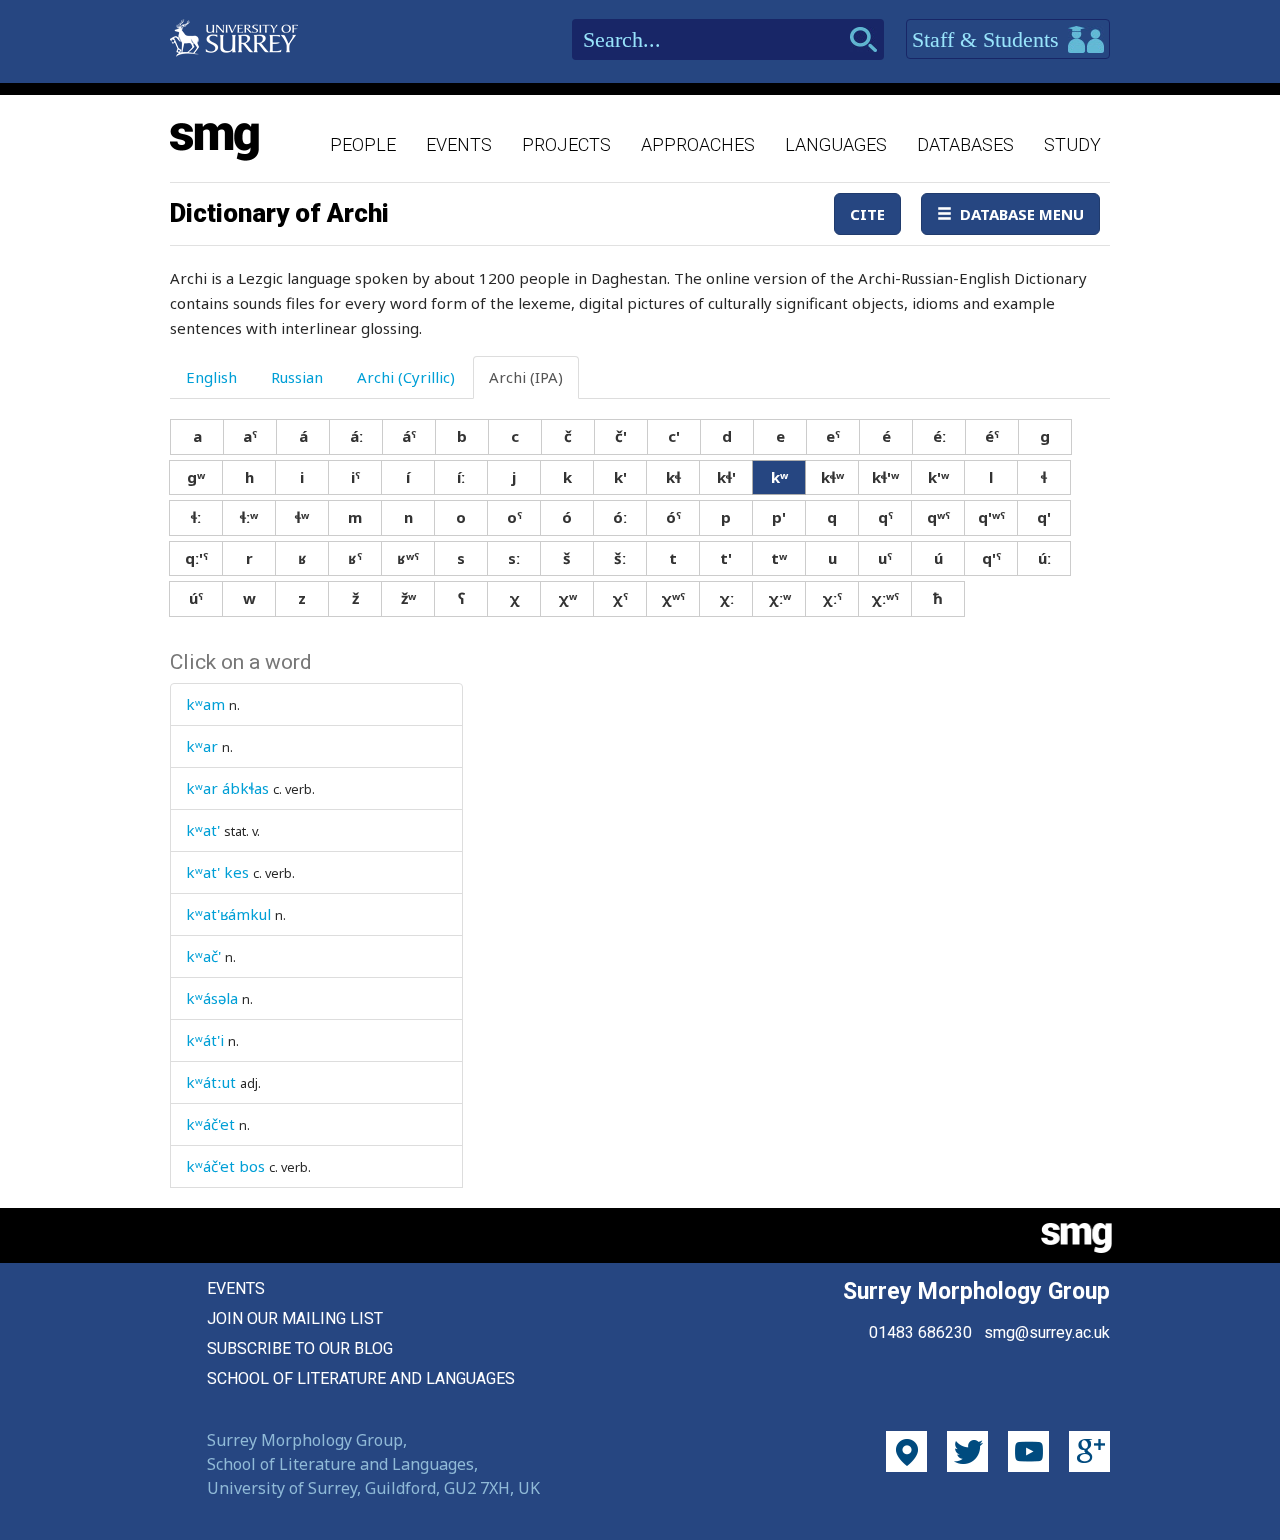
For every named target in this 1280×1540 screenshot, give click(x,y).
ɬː (196, 517)
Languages (836, 144)
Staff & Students (988, 39)
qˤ (885, 517)
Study (1072, 144)
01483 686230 (920, 1332)
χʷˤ (673, 598)
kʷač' (203, 956)
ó (567, 517)
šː (620, 558)
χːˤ (832, 598)
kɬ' (726, 477)
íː (461, 477)
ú (938, 558)
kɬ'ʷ (885, 477)
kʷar (202, 746)
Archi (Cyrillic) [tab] (406, 377)
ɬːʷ (249, 517)
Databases (965, 144)
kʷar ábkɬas (227, 788)
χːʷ (779, 598)
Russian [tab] (297, 377)
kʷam (205, 704)
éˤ (992, 436)
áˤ (409, 436)
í (408, 477)
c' (674, 436)
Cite (867, 214)
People (363, 144)
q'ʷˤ (991, 517)
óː (620, 517)
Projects (566, 144)
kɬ (673, 477)
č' (621, 436)
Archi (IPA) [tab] (526, 377)
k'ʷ (938, 477)
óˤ (673, 517)
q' (1044, 517)
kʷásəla (212, 998)
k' (620, 477)
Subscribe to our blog (300, 1348)
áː (356, 436)
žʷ (408, 598)
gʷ (196, 477)
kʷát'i (205, 1040)
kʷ (779, 477)
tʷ (779, 558)
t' (726, 558)
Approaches (698, 144)
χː (726, 598)
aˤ (250, 436)
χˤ (620, 598)
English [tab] (211, 377)
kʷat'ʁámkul (228, 914)
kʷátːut (211, 1082)
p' (779, 517)
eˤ (833, 436)
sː (514, 558)
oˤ (514, 517)
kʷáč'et (210, 1124)
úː (1044, 558)
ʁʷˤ (408, 558)
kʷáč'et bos (225, 1166)
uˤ (885, 558)
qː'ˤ (196, 558)
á (303, 436)
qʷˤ (938, 517)
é (886, 436)
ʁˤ (355, 558)
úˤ (196, 598)
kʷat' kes (217, 872)
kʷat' (203, 830)
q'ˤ (991, 558)
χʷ (567, 598)
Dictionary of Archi (279, 213)
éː (939, 436)
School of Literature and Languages (361, 1378)
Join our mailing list (295, 1318)
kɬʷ (832, 477)
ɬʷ (302, 517)
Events (459, 144)
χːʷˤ (885, 598)
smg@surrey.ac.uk (1047, 1332)
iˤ (355, 477)
